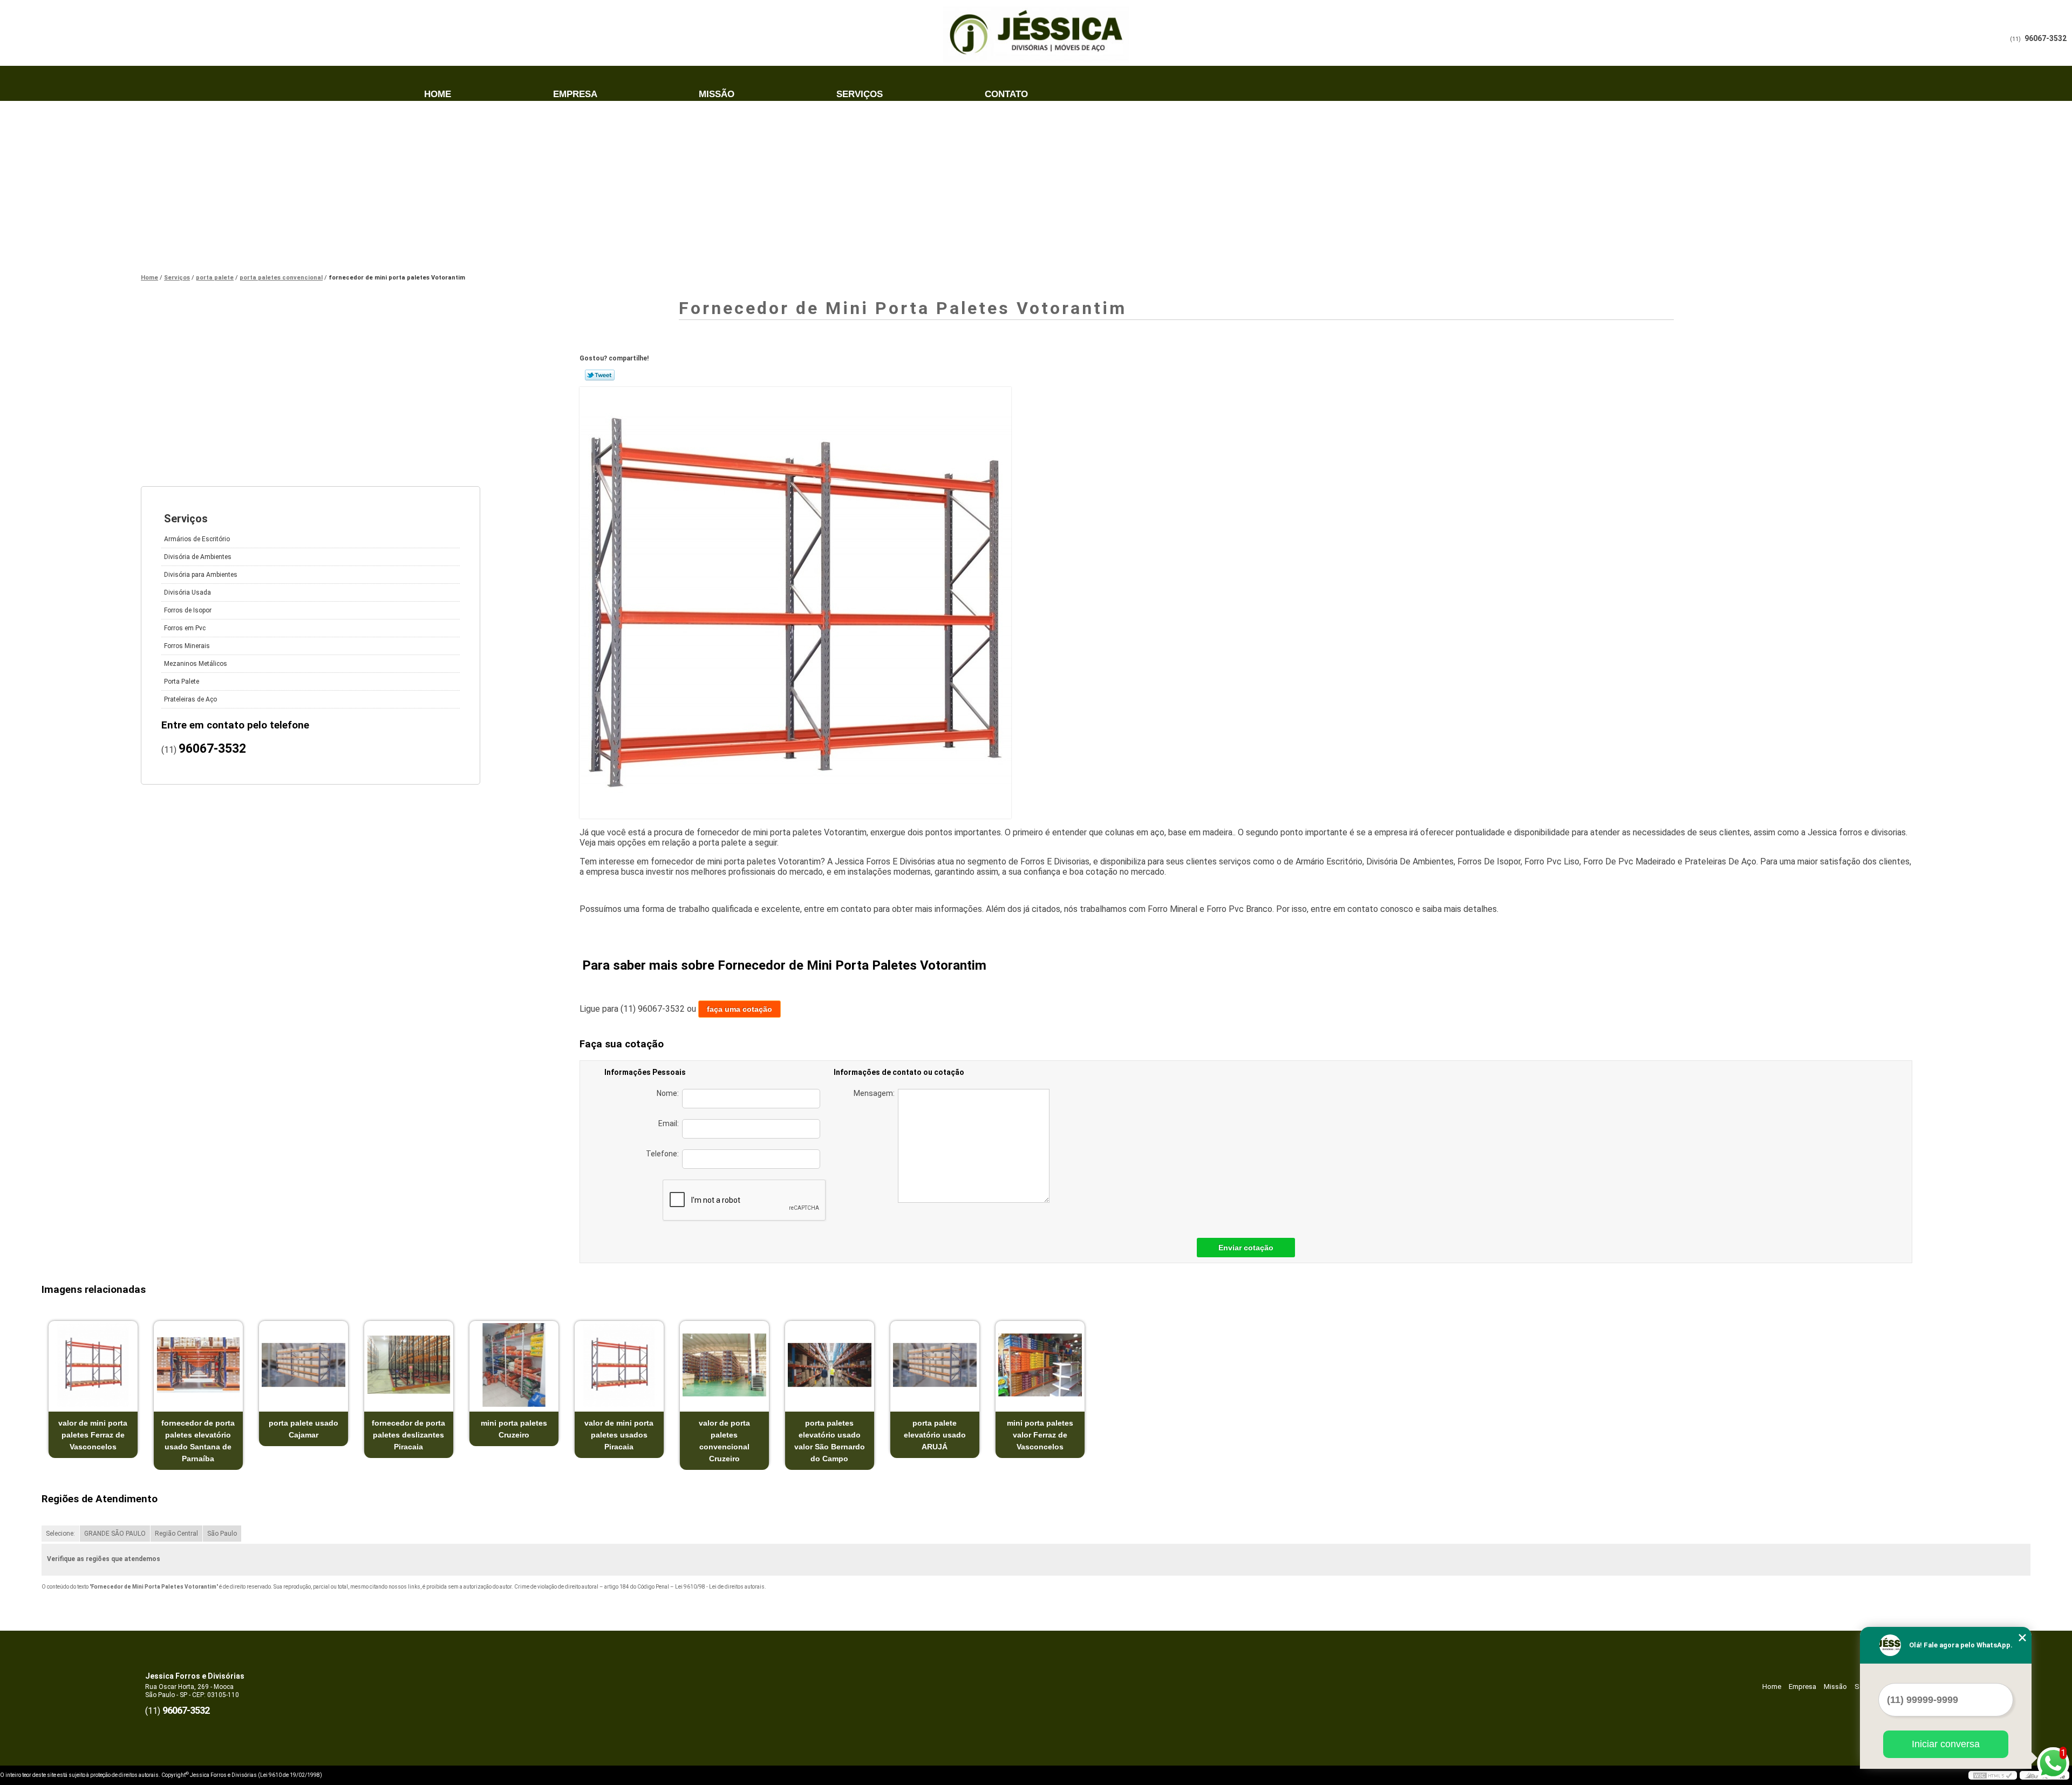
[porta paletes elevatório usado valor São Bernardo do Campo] (830, 1365)
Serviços (860, 94)
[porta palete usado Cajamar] (304, 1365)
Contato (1006, 94)
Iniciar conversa (1946, 1744)
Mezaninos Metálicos (196, 664)
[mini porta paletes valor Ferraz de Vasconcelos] (1040, 1365)
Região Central (176, 1534)
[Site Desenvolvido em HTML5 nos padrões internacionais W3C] (1993, 1775)
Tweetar (600, 375)
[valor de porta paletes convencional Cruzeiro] (724, 1365)
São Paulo (222, 1534)
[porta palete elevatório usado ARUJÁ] (935, 1365)
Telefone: (664, 1154)
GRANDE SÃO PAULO (115, 1534)
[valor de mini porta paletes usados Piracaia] (619, 1365)
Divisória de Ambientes (198, 557)
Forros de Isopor (188, 610)
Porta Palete (182, 682)
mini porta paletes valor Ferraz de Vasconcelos (1040, 1435)
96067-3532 (2046, 38)
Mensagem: (876, 1093)
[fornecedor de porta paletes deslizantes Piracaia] (409, 1365)
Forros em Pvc (185, 628)
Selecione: (60, 1534)
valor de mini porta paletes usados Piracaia (619, 1435)
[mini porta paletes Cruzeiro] (514, 1365)
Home (438, 94)
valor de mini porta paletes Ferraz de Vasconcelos (93, 1435)
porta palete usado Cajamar (304, 1429)
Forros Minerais (187, 646)
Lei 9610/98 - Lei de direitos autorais (720, 1587)
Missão (717, 94)
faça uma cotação (739, 1009)
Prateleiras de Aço (190, 699)
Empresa (575, 94)
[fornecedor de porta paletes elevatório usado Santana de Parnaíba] (198, 1365)
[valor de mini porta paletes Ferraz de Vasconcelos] (93, 1365)
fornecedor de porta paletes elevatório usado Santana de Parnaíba (198, 1441)
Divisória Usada (188, 592)
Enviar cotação (1246, 1248)
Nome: (669, 1093)
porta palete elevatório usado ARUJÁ (935, 1435)
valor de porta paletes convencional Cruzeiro (724, 1441)
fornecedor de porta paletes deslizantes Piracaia (408, 1435)
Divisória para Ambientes (201, 575)
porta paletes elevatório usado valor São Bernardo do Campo (830, 1441)
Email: (670, 1123)
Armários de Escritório (197, 539)
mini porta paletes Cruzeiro (514, 1429)
